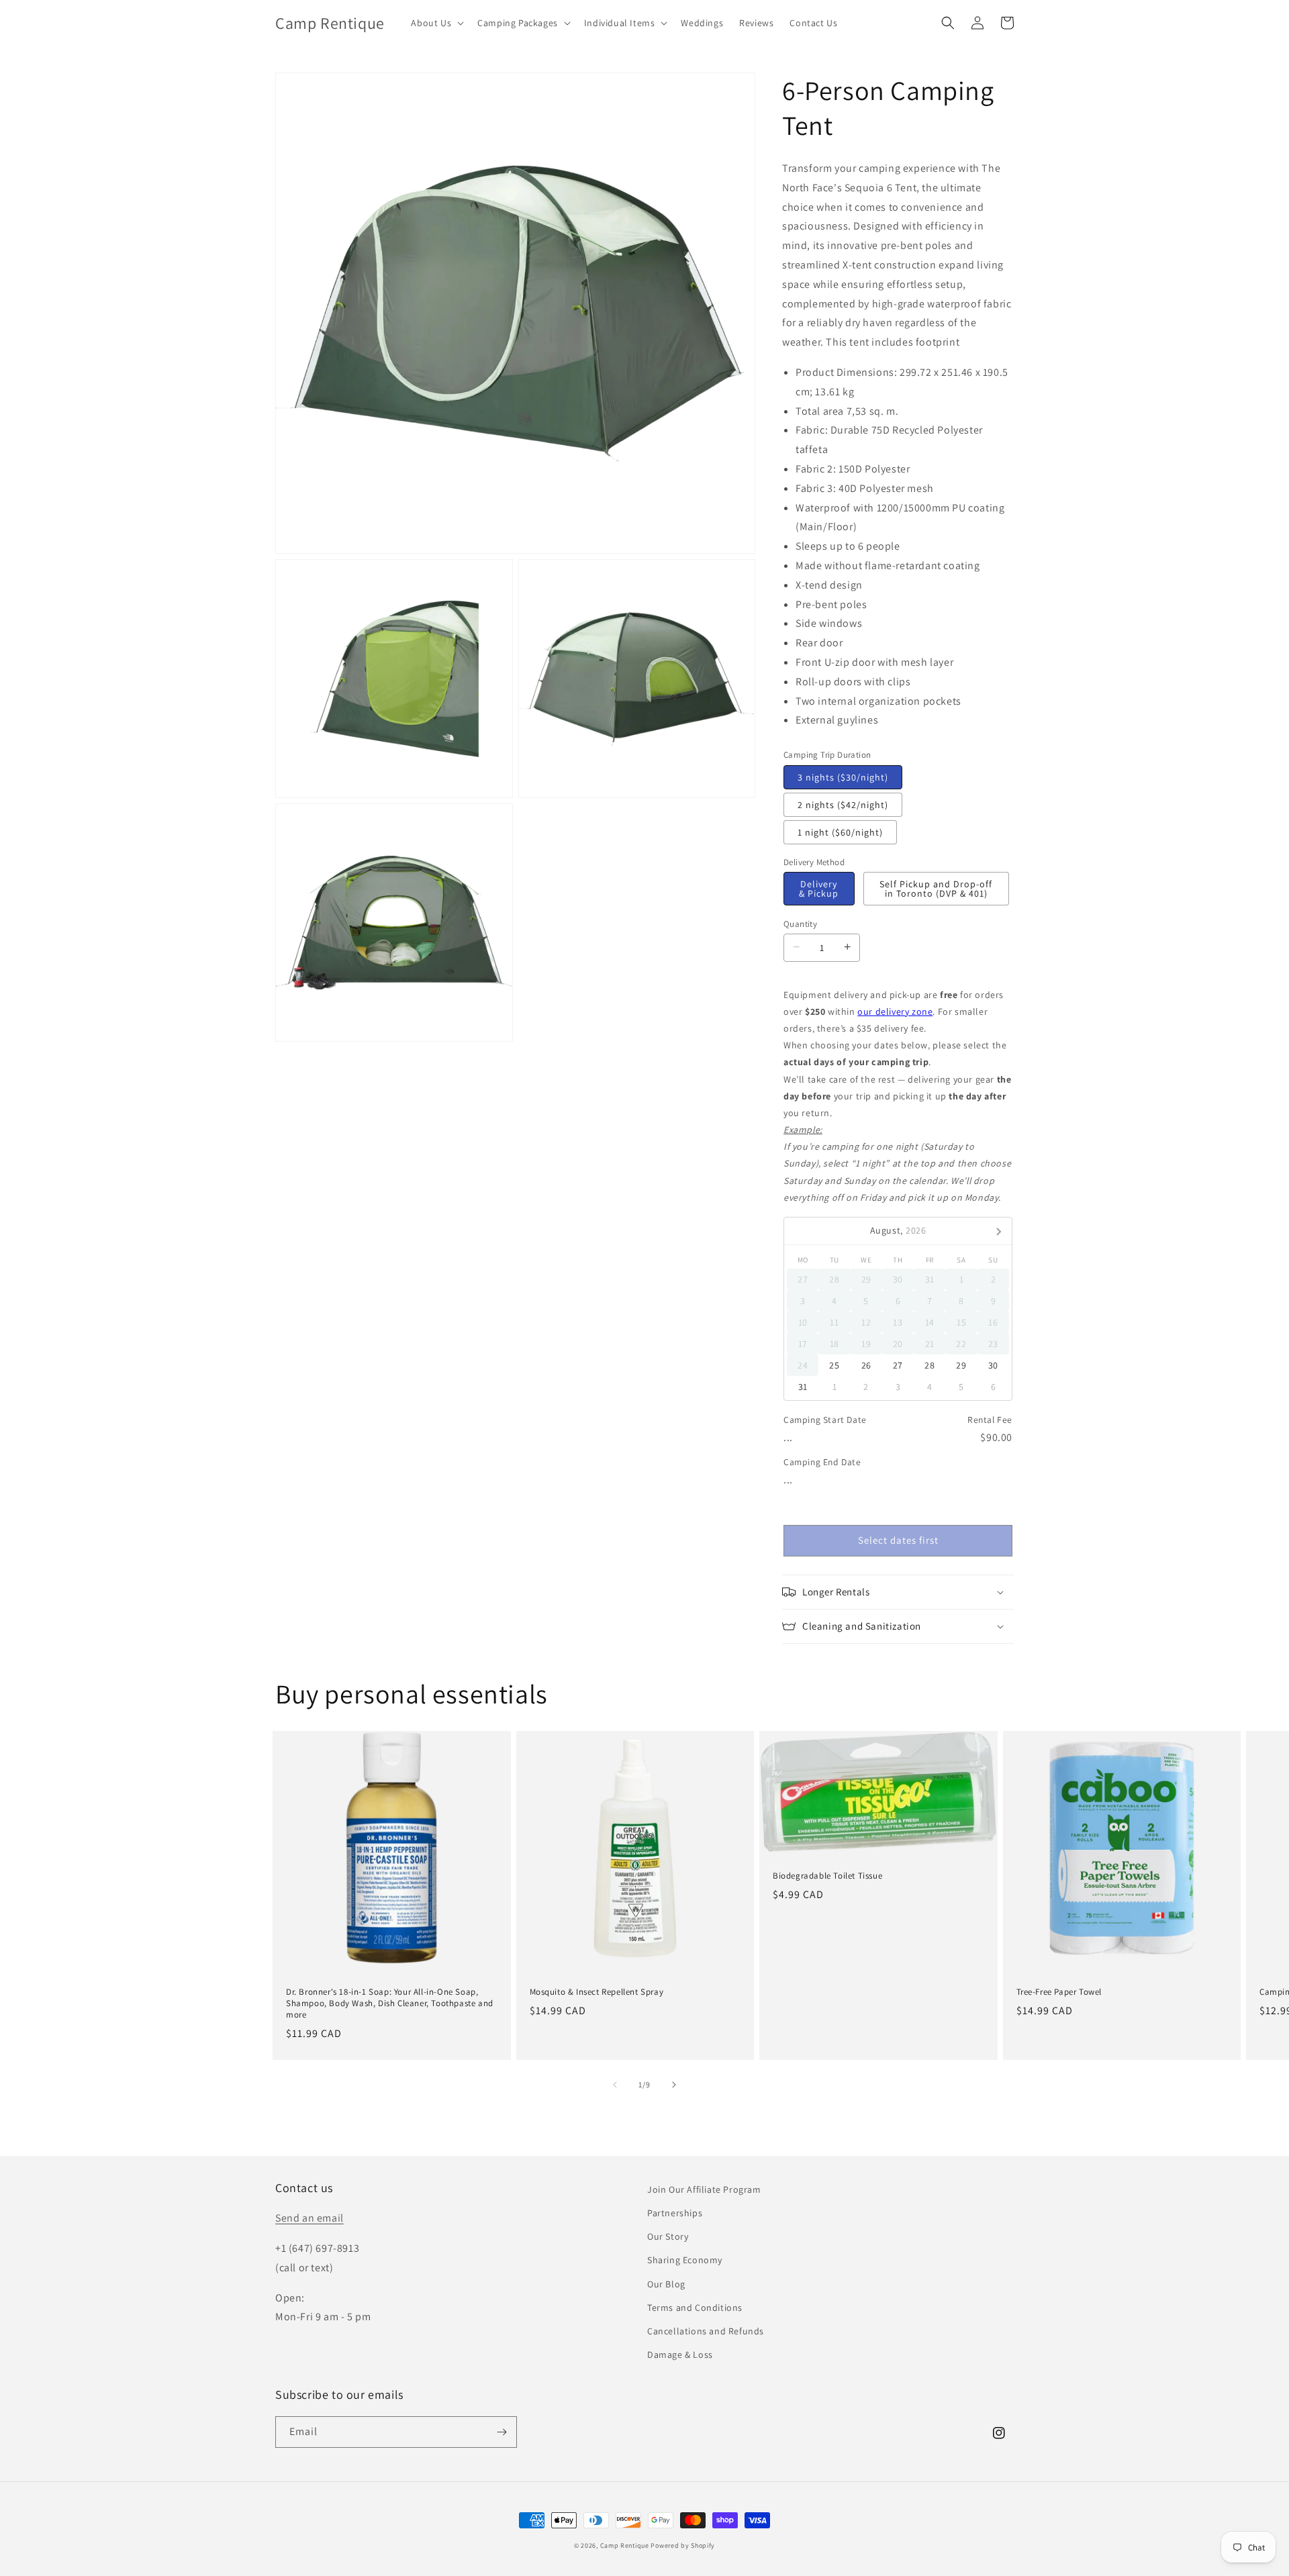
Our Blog (666, 2284)
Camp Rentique (625, 2545)
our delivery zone (895, 1011)
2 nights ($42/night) (843, 805)
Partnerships (675, 2213)
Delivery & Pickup (819, 889)
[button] (436, 23)
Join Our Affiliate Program (704, 2189)
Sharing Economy (685, 2260)
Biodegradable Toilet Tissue (827, 1876)
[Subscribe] (502, 2432)
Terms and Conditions (695, 2308)
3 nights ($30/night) (843, 777)
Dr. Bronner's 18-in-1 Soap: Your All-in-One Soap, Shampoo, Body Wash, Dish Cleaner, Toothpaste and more (390, 2003)
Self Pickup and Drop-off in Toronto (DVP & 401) (936, 889)
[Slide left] (615, 2085)
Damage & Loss (680, 2355)
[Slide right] (674, 2085)
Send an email (309, 2218)
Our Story (668, 2236)
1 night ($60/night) (840, 832)
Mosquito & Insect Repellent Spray (597, 1992)
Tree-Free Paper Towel (1059, 1992)
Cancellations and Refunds (706, 2331)
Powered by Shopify (683, 2545)
